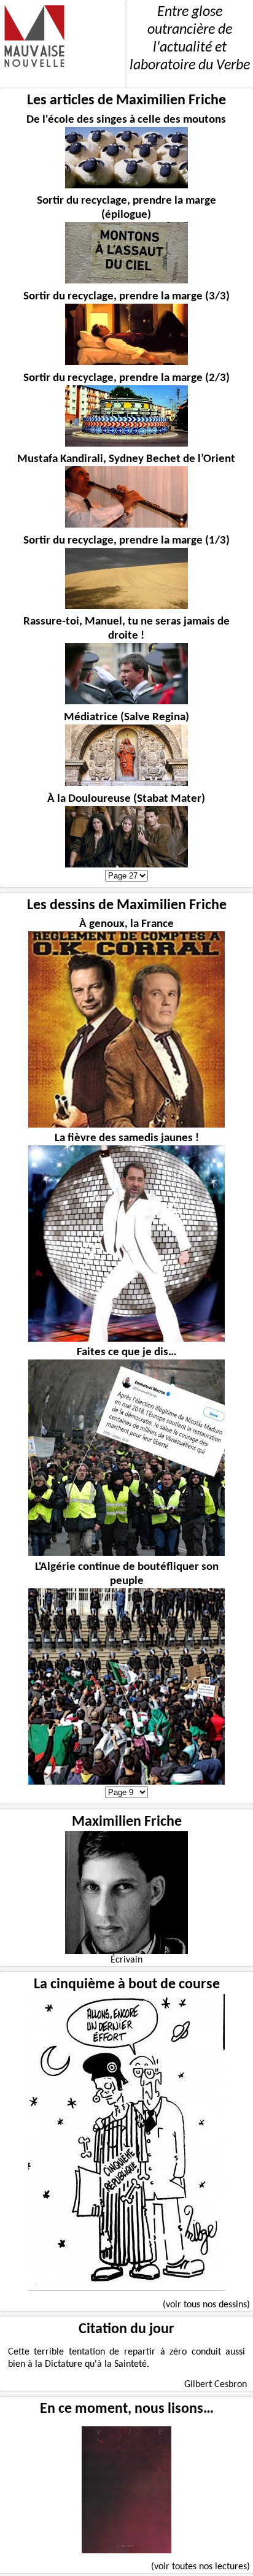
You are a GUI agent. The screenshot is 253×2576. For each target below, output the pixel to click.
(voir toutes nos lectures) (200, 2567)
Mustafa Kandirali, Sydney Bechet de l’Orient (126, 459)
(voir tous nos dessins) (206, 2305)
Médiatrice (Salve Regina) (126, 717)
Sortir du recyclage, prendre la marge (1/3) (126, 541)
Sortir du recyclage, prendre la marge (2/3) (126, 378)
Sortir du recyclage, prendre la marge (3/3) (126, 297)
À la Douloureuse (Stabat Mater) (126, 799)
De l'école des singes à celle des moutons (126, 120)
